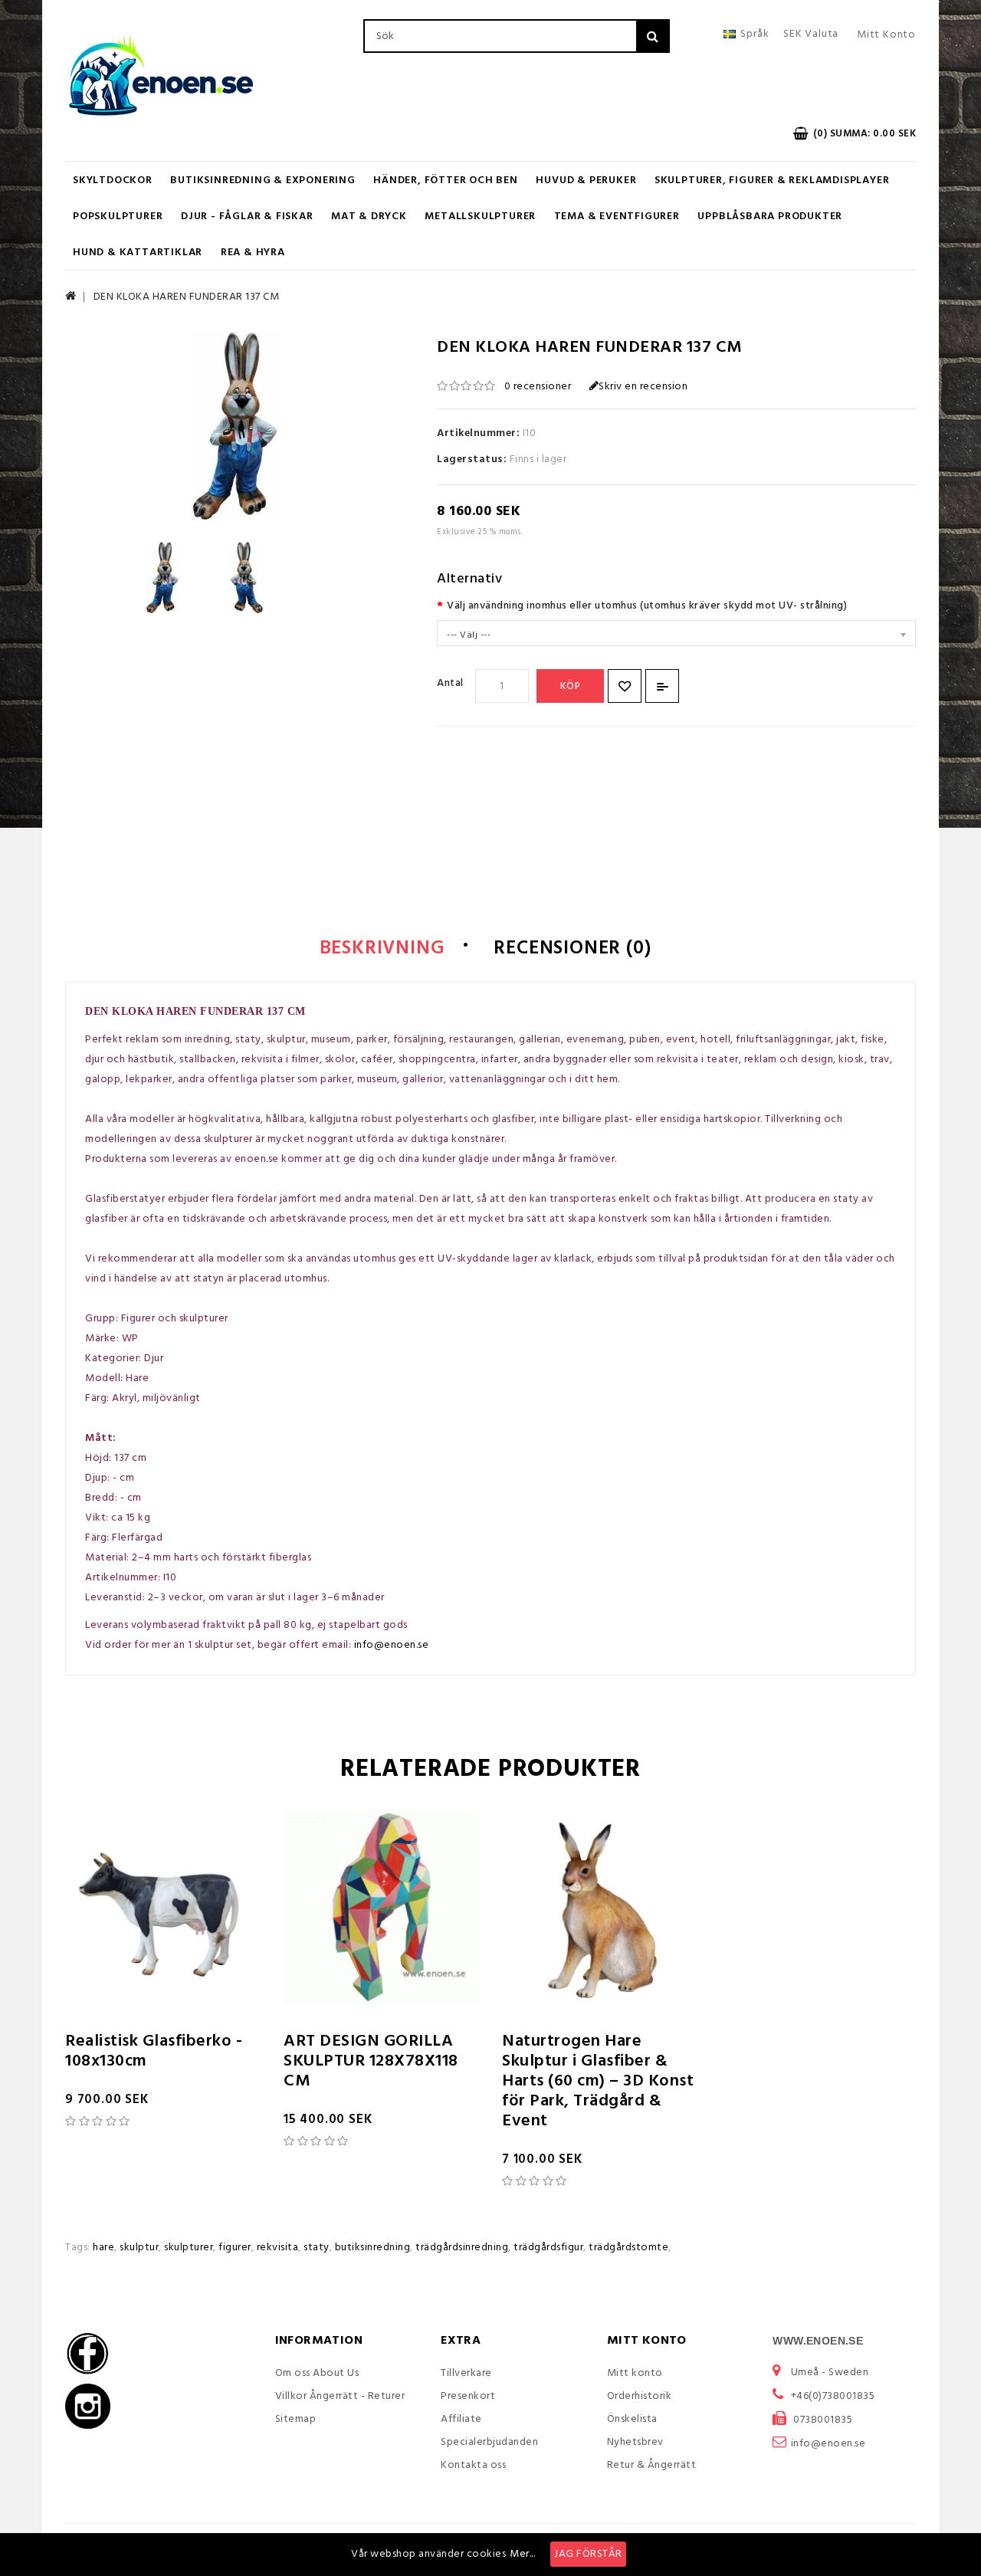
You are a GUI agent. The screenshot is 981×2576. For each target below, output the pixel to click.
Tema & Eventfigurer (617, 217)
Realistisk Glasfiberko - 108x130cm (154, 2051)
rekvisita (278, 2248)
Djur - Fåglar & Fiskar (247, 217)
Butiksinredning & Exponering (262, 180)
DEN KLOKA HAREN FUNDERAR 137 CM (187, 297)
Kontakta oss (473, 2465)
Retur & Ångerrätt (652, 2465)
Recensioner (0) (572, 949)
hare (103, 2248)
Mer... (522, 2554)
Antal (450, 683)
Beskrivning (382, 949)
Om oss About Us (317, 2373)
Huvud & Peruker (586, 180)
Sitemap (296, 2419)
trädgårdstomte (628, 2248)
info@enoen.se (392, 1645)
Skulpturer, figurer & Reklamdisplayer (772, 180)
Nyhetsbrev (635, 2442)
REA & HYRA (253, 253)
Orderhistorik (640, 2396)
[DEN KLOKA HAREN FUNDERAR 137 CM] (163, 578)
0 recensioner (538, 387)
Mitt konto (635, 2373)
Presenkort (468, 2396)
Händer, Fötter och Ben (446, 180)
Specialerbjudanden (489, 2442)
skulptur (139, 2248)
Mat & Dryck (369, 217)
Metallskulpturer (480, 217)
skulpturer (189, 2248)
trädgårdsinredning (462, 2248)
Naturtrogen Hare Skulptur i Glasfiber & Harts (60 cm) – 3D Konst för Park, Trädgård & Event (598, 2081)
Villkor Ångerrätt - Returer (340, 2396)
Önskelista (632, 2419)
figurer (235, 2248)
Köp (571, 686)
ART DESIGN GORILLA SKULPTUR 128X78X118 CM (371, 2061)
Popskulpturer (118, 217)
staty (317, 2248)
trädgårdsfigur (548, 2248)
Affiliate (461, 2419)
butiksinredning (373, 2248)
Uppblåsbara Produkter (770, 217)
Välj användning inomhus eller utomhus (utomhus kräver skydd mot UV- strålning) (647, 606)
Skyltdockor (113, 180)
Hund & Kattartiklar (138, 253)
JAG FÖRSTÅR (588, 2554)
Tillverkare (466, 2373)
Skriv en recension (643, 387)
